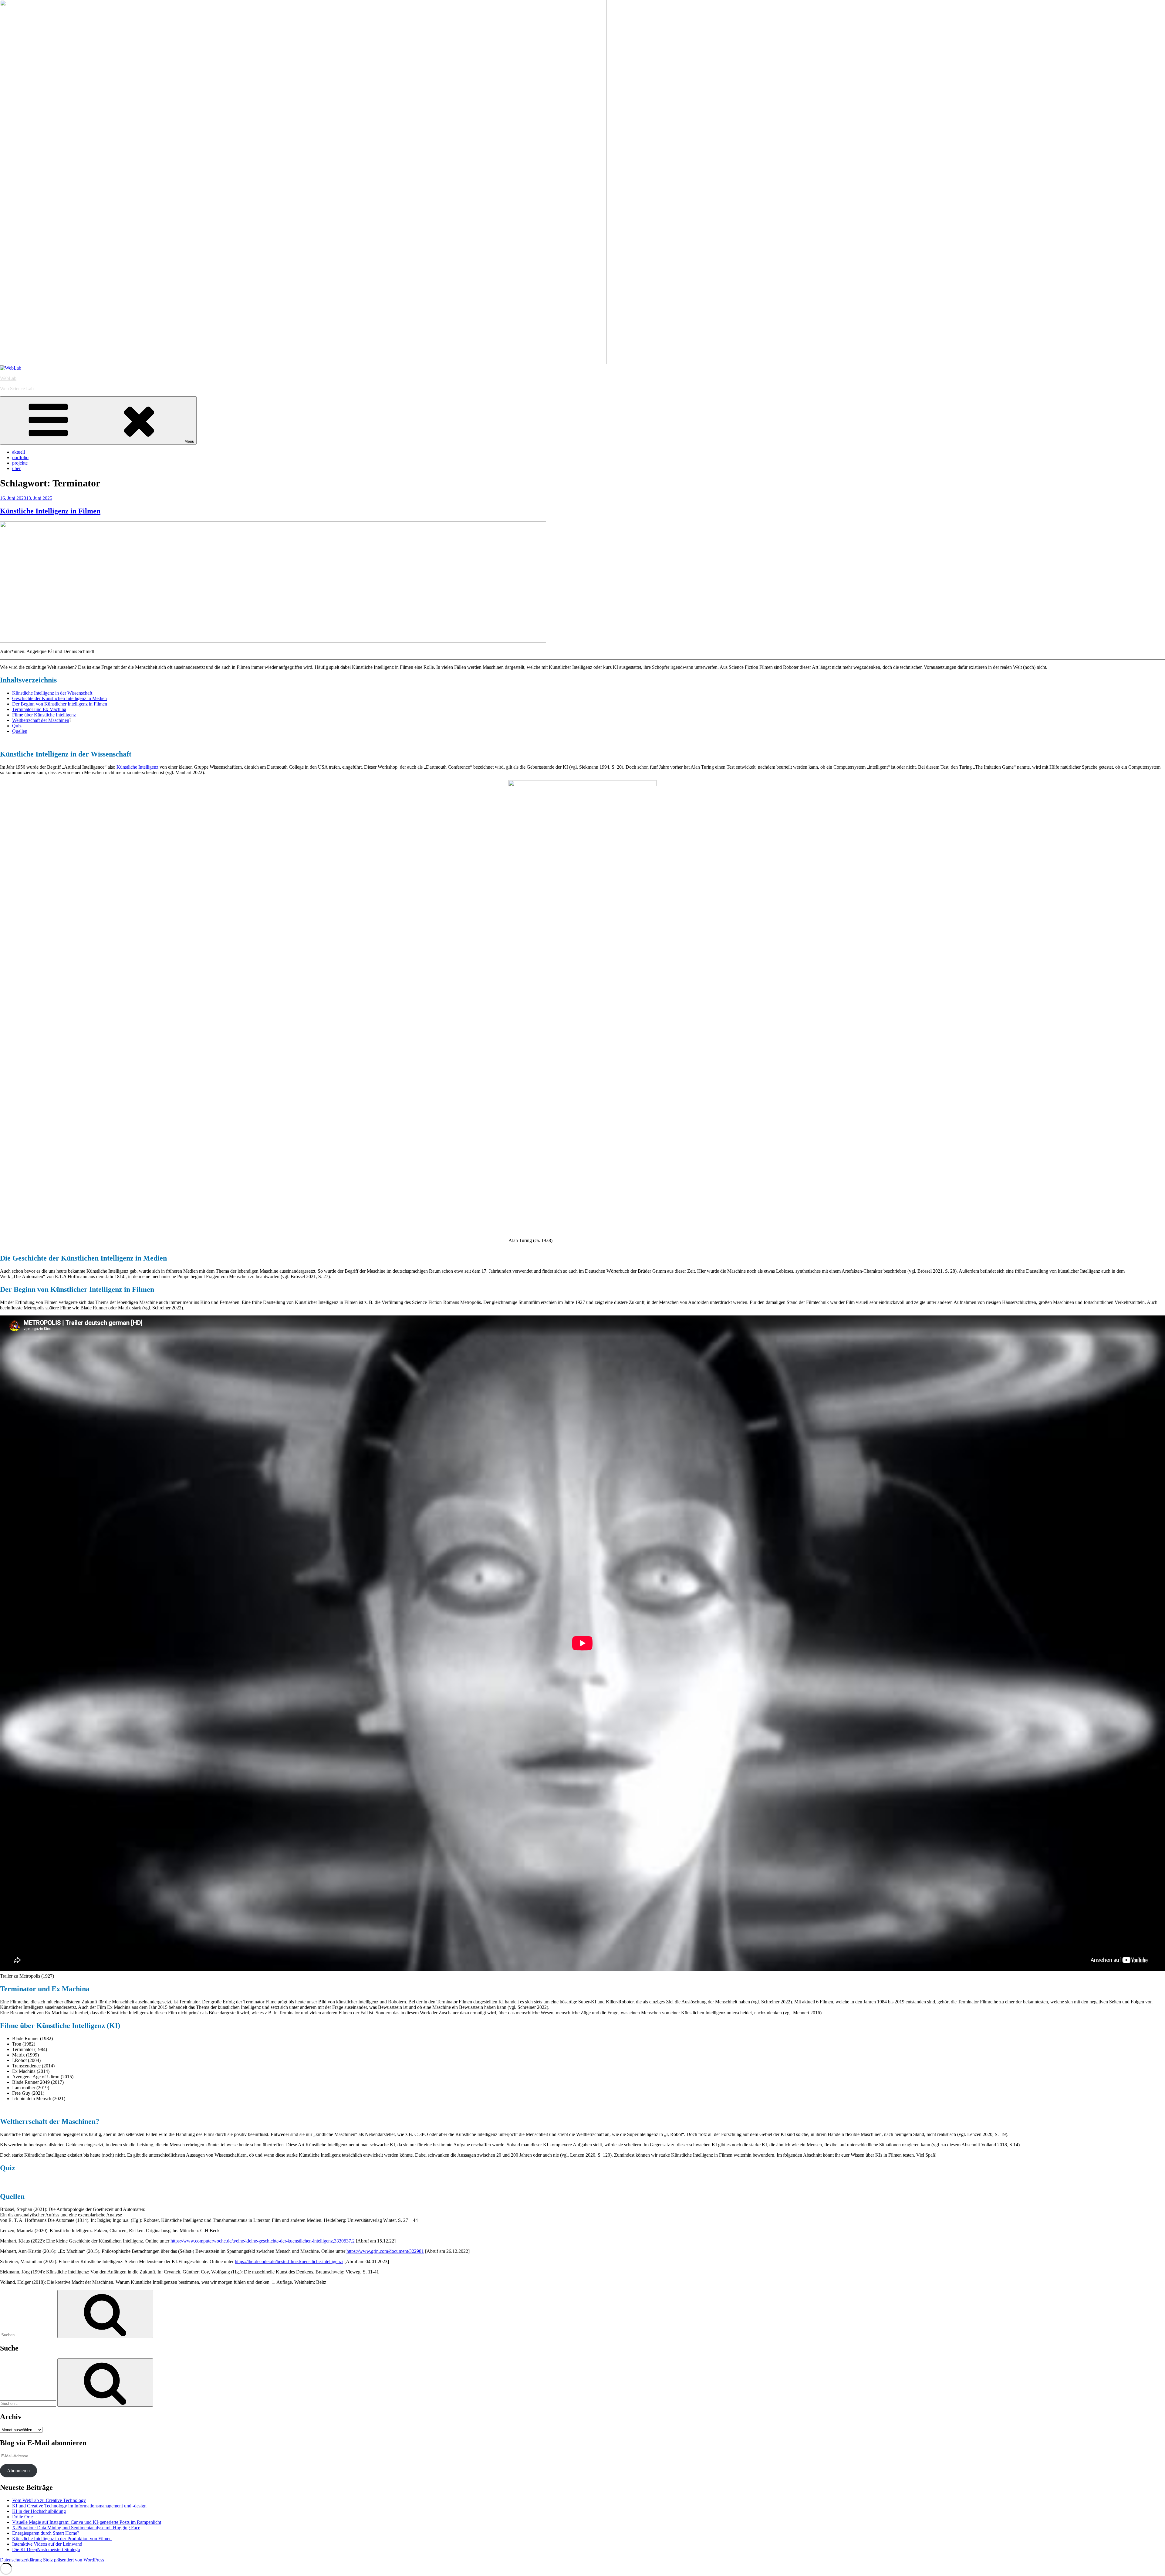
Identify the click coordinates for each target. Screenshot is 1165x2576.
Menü (189, 441)
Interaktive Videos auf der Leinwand (47, 2544)
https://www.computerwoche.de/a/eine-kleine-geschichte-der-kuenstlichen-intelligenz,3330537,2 (263, 2241)
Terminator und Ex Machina (39, 709)
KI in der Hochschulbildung (39, 2511)
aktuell (19, 452)
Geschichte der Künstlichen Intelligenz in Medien (59, 698)
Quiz (17, 726)
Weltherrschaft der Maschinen (41, 720)
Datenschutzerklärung (21, 2560)
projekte (20, 463)
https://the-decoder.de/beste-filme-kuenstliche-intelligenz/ (289, 2261)
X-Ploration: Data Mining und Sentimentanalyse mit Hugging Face (76, 2528)
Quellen (20, 731)
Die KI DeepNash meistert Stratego (46, 2549)
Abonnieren (18, 2471)
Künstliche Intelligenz (137, 767)
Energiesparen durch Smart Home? (46, 2533)
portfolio (20, 457)
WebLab (8, 378)
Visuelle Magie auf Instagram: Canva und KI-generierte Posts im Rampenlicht (87, 2522)
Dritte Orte (22, 2517)
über (16, 468)
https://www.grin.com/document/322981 (385, 2251)
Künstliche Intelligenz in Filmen (50, 511)
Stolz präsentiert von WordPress (74, 2560)
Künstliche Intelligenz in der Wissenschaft (52, 693)
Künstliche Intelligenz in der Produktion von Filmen (62, 2539)
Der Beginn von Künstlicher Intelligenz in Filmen (60, 704)
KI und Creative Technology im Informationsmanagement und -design (79, 2506)
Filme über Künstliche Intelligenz (44, 715)
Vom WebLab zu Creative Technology (49, 2500)
